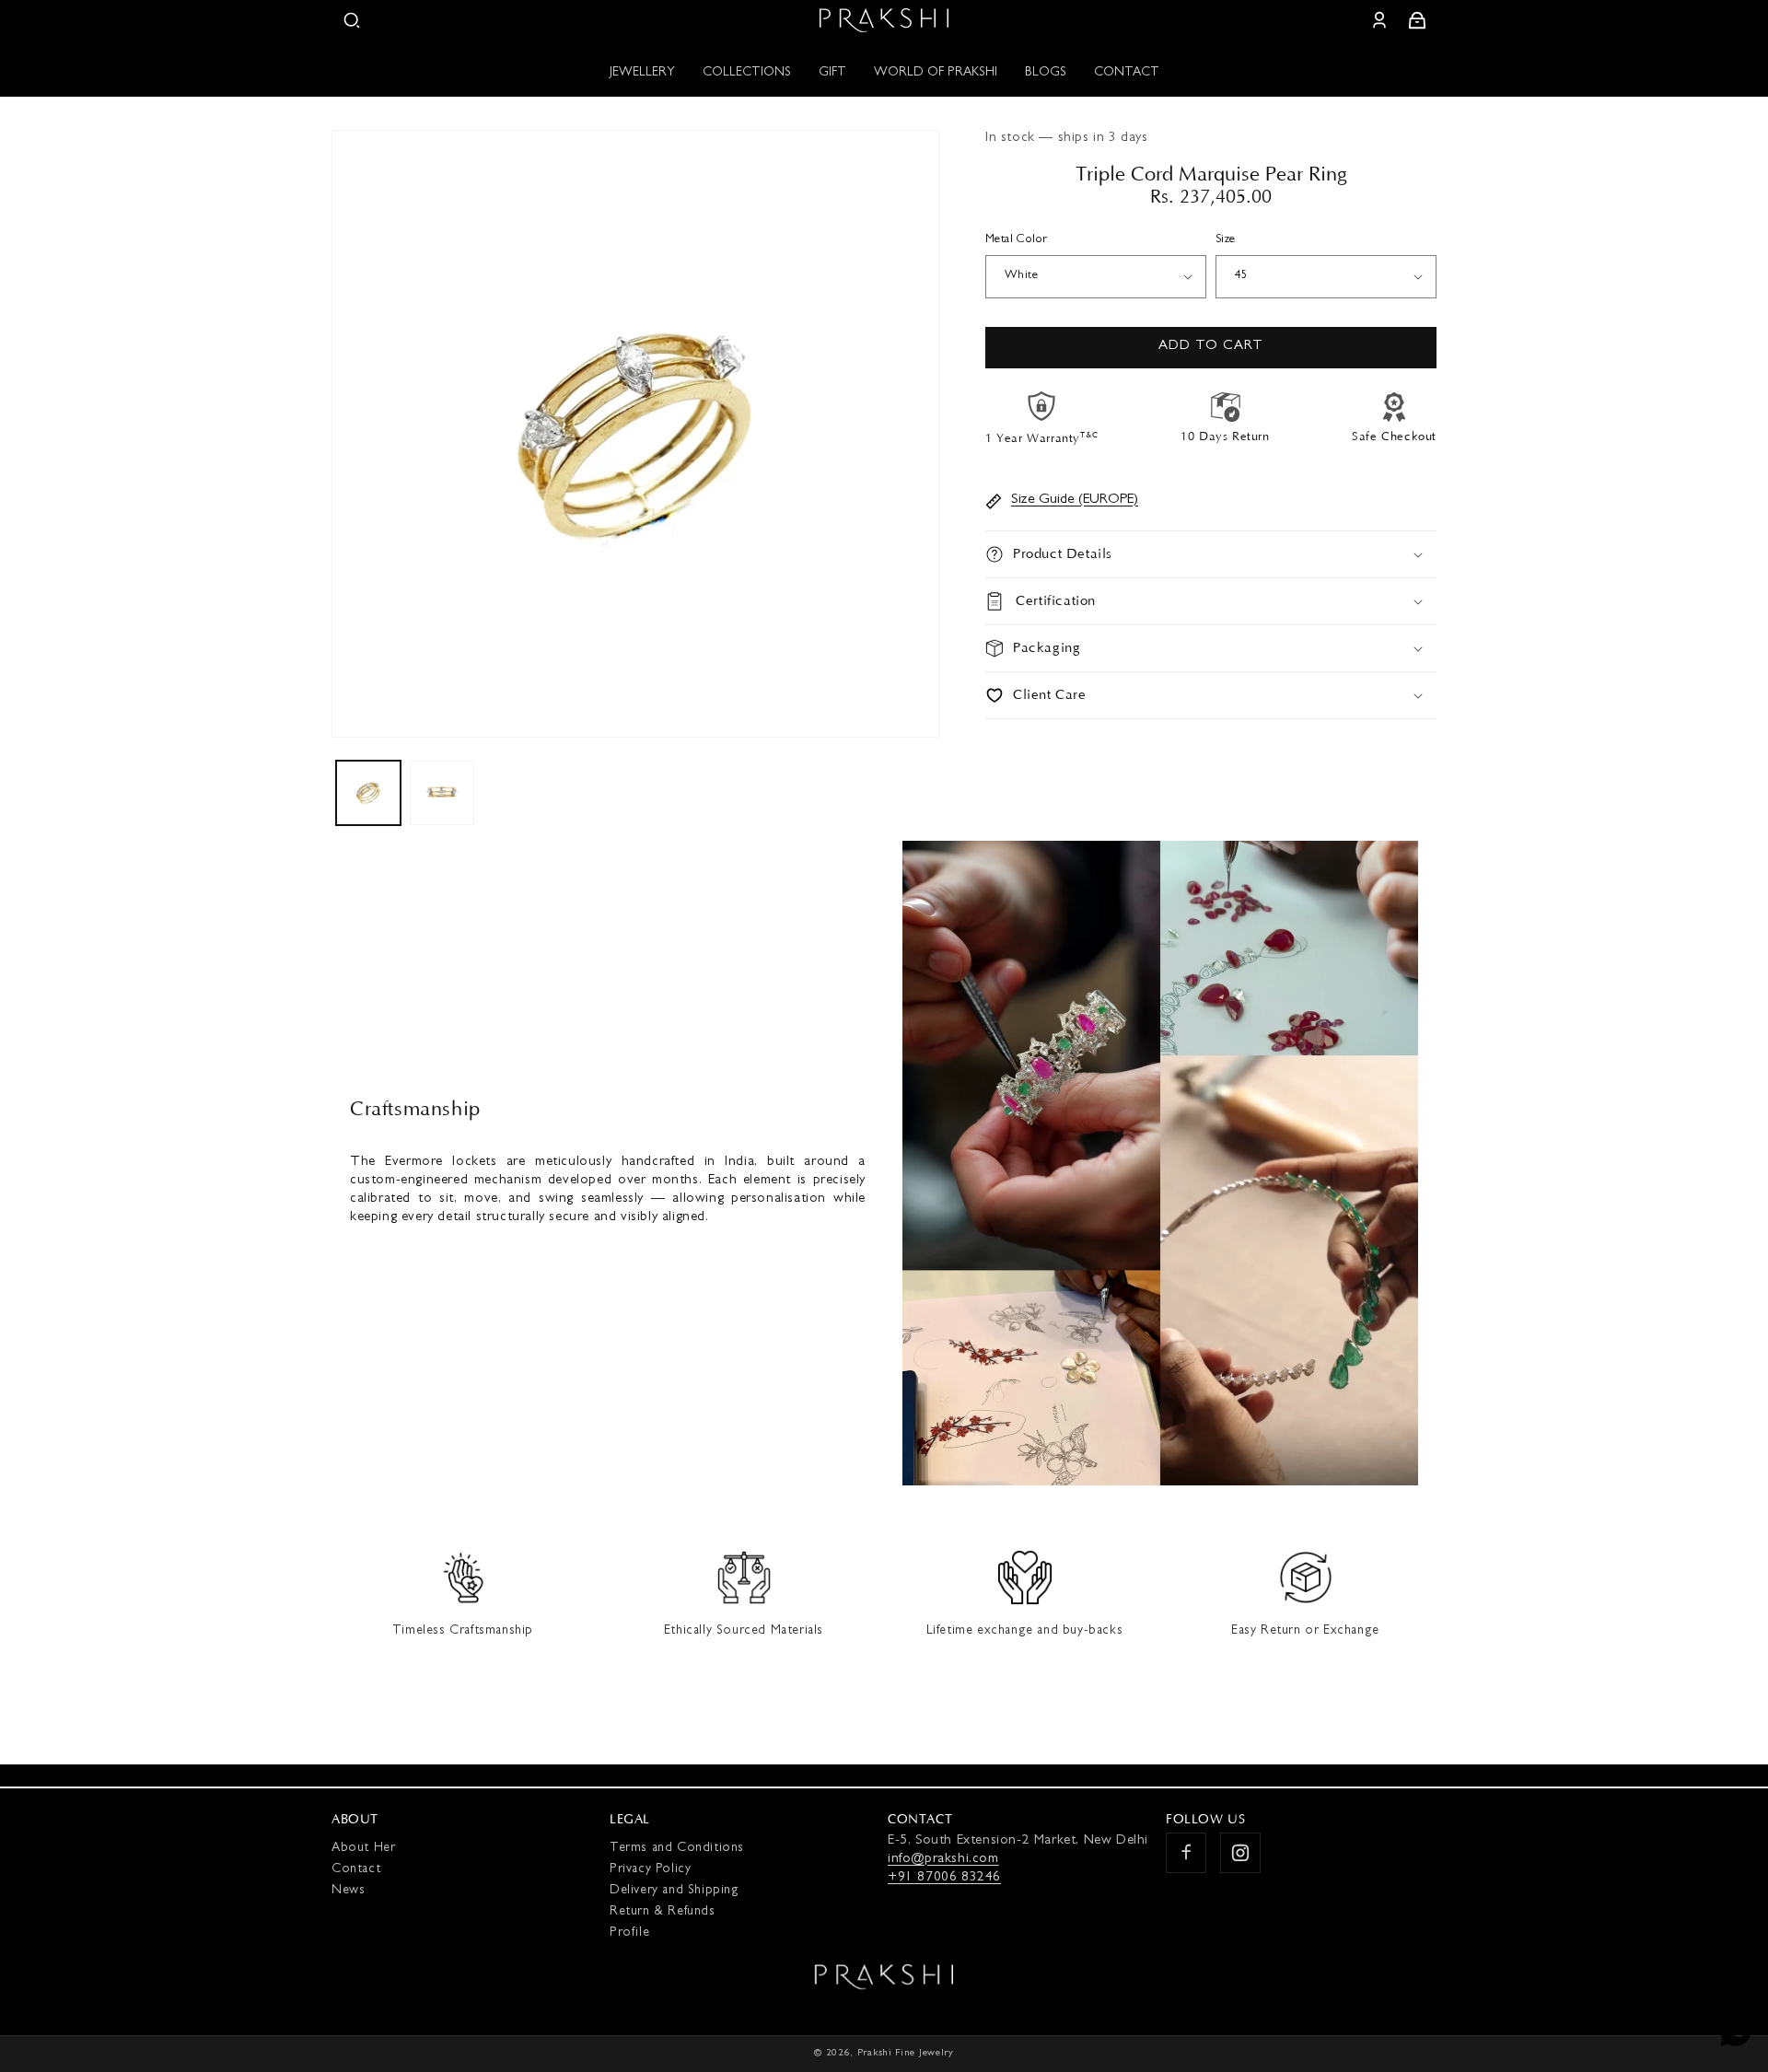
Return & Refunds (663, 1912)
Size (1226, 240)
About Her (363, 1848)
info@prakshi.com (943, 1860)
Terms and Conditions (677, 1848)
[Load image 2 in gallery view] (442, 793)
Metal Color (1016, 240)
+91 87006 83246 (944, 1878)
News (348, 1891)
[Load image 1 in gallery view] (368, 793)
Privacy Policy (650, 1869)
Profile (629, 1933)
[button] (352, 20)
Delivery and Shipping (675, 1891)
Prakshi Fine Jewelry (906, 2053)
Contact (356, 1869)
